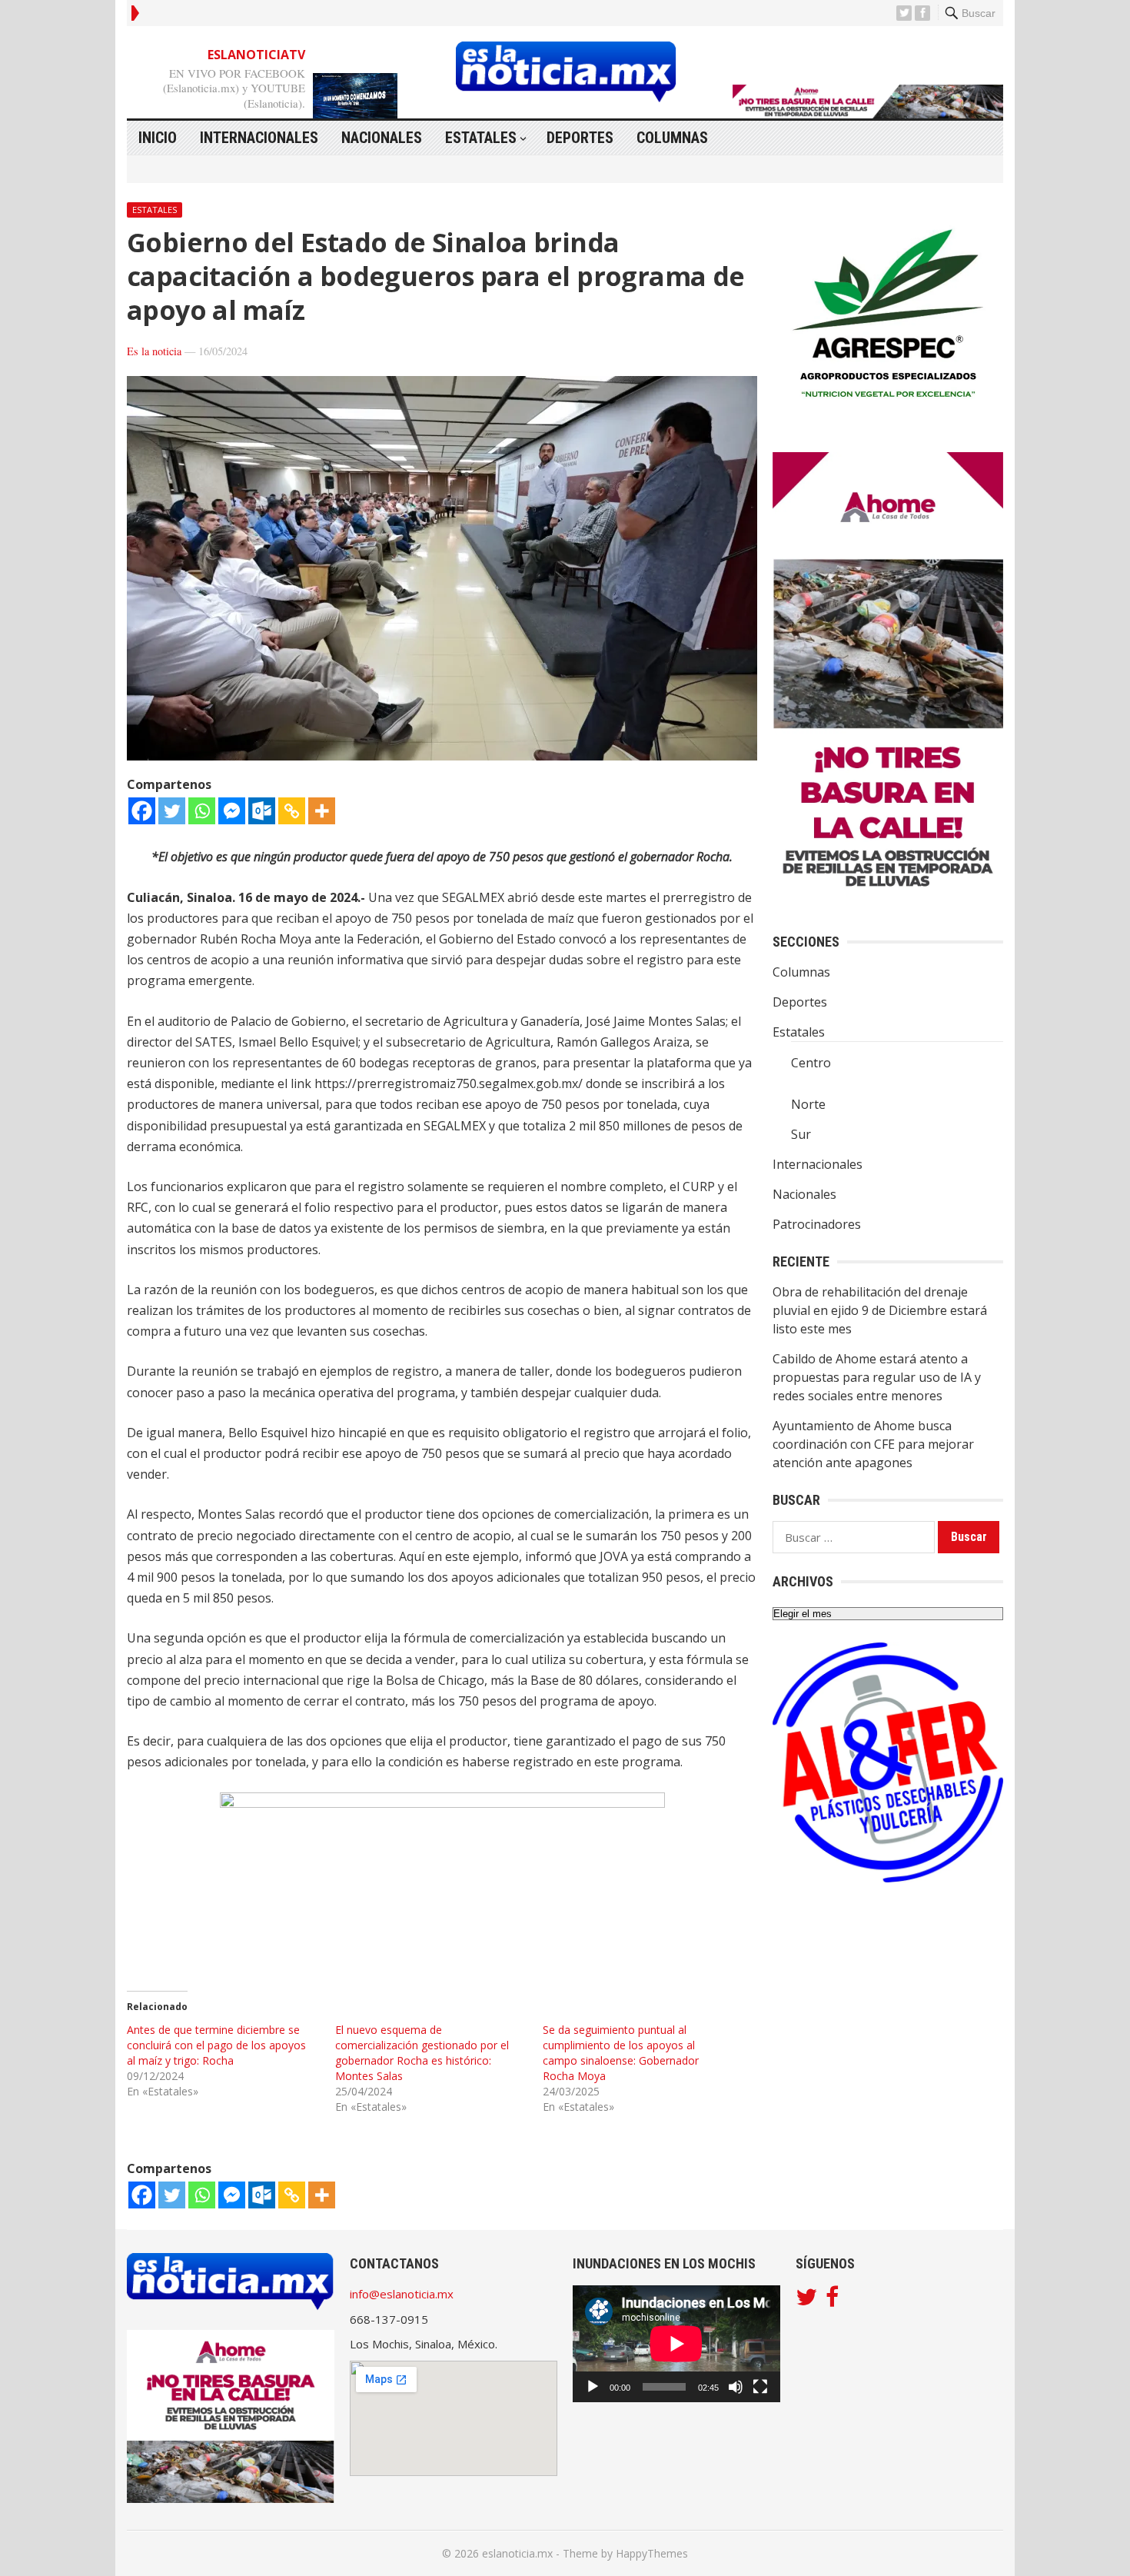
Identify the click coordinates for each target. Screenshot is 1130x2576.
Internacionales (259, 138)
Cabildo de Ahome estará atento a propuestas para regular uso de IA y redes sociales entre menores (877, 1377)
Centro (811, 1063)
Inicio (158, 138)
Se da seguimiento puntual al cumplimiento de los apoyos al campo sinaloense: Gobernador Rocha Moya (621, 2053)
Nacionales (382, 138)
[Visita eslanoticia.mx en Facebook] (832, 2301)
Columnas (672, 138)
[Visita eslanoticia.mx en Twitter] (806, 2301)
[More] (322, 811)
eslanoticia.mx (517, 2553)
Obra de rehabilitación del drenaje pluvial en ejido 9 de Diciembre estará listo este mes (880, 1310)
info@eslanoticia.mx (402, 2294)
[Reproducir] (593, 2387)
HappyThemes (652, 2553)
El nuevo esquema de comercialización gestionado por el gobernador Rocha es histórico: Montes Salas (422, 2053)
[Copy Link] (292, 811)
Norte (808, 1104)
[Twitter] (172, 811)
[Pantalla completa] (760, 2387)
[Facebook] (142, 811)
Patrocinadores (817, 1224)
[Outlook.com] (262, 811)
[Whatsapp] (202, 811)
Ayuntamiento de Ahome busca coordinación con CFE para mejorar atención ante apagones (873, 1444)
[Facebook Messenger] (232, 811)
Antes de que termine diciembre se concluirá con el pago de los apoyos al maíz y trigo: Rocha (216, 2045)
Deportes (580, 138)
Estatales (481, 138)
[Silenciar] (736, 2387)
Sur (801, 1134)
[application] (676, 2344)
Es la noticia (154, 351)
